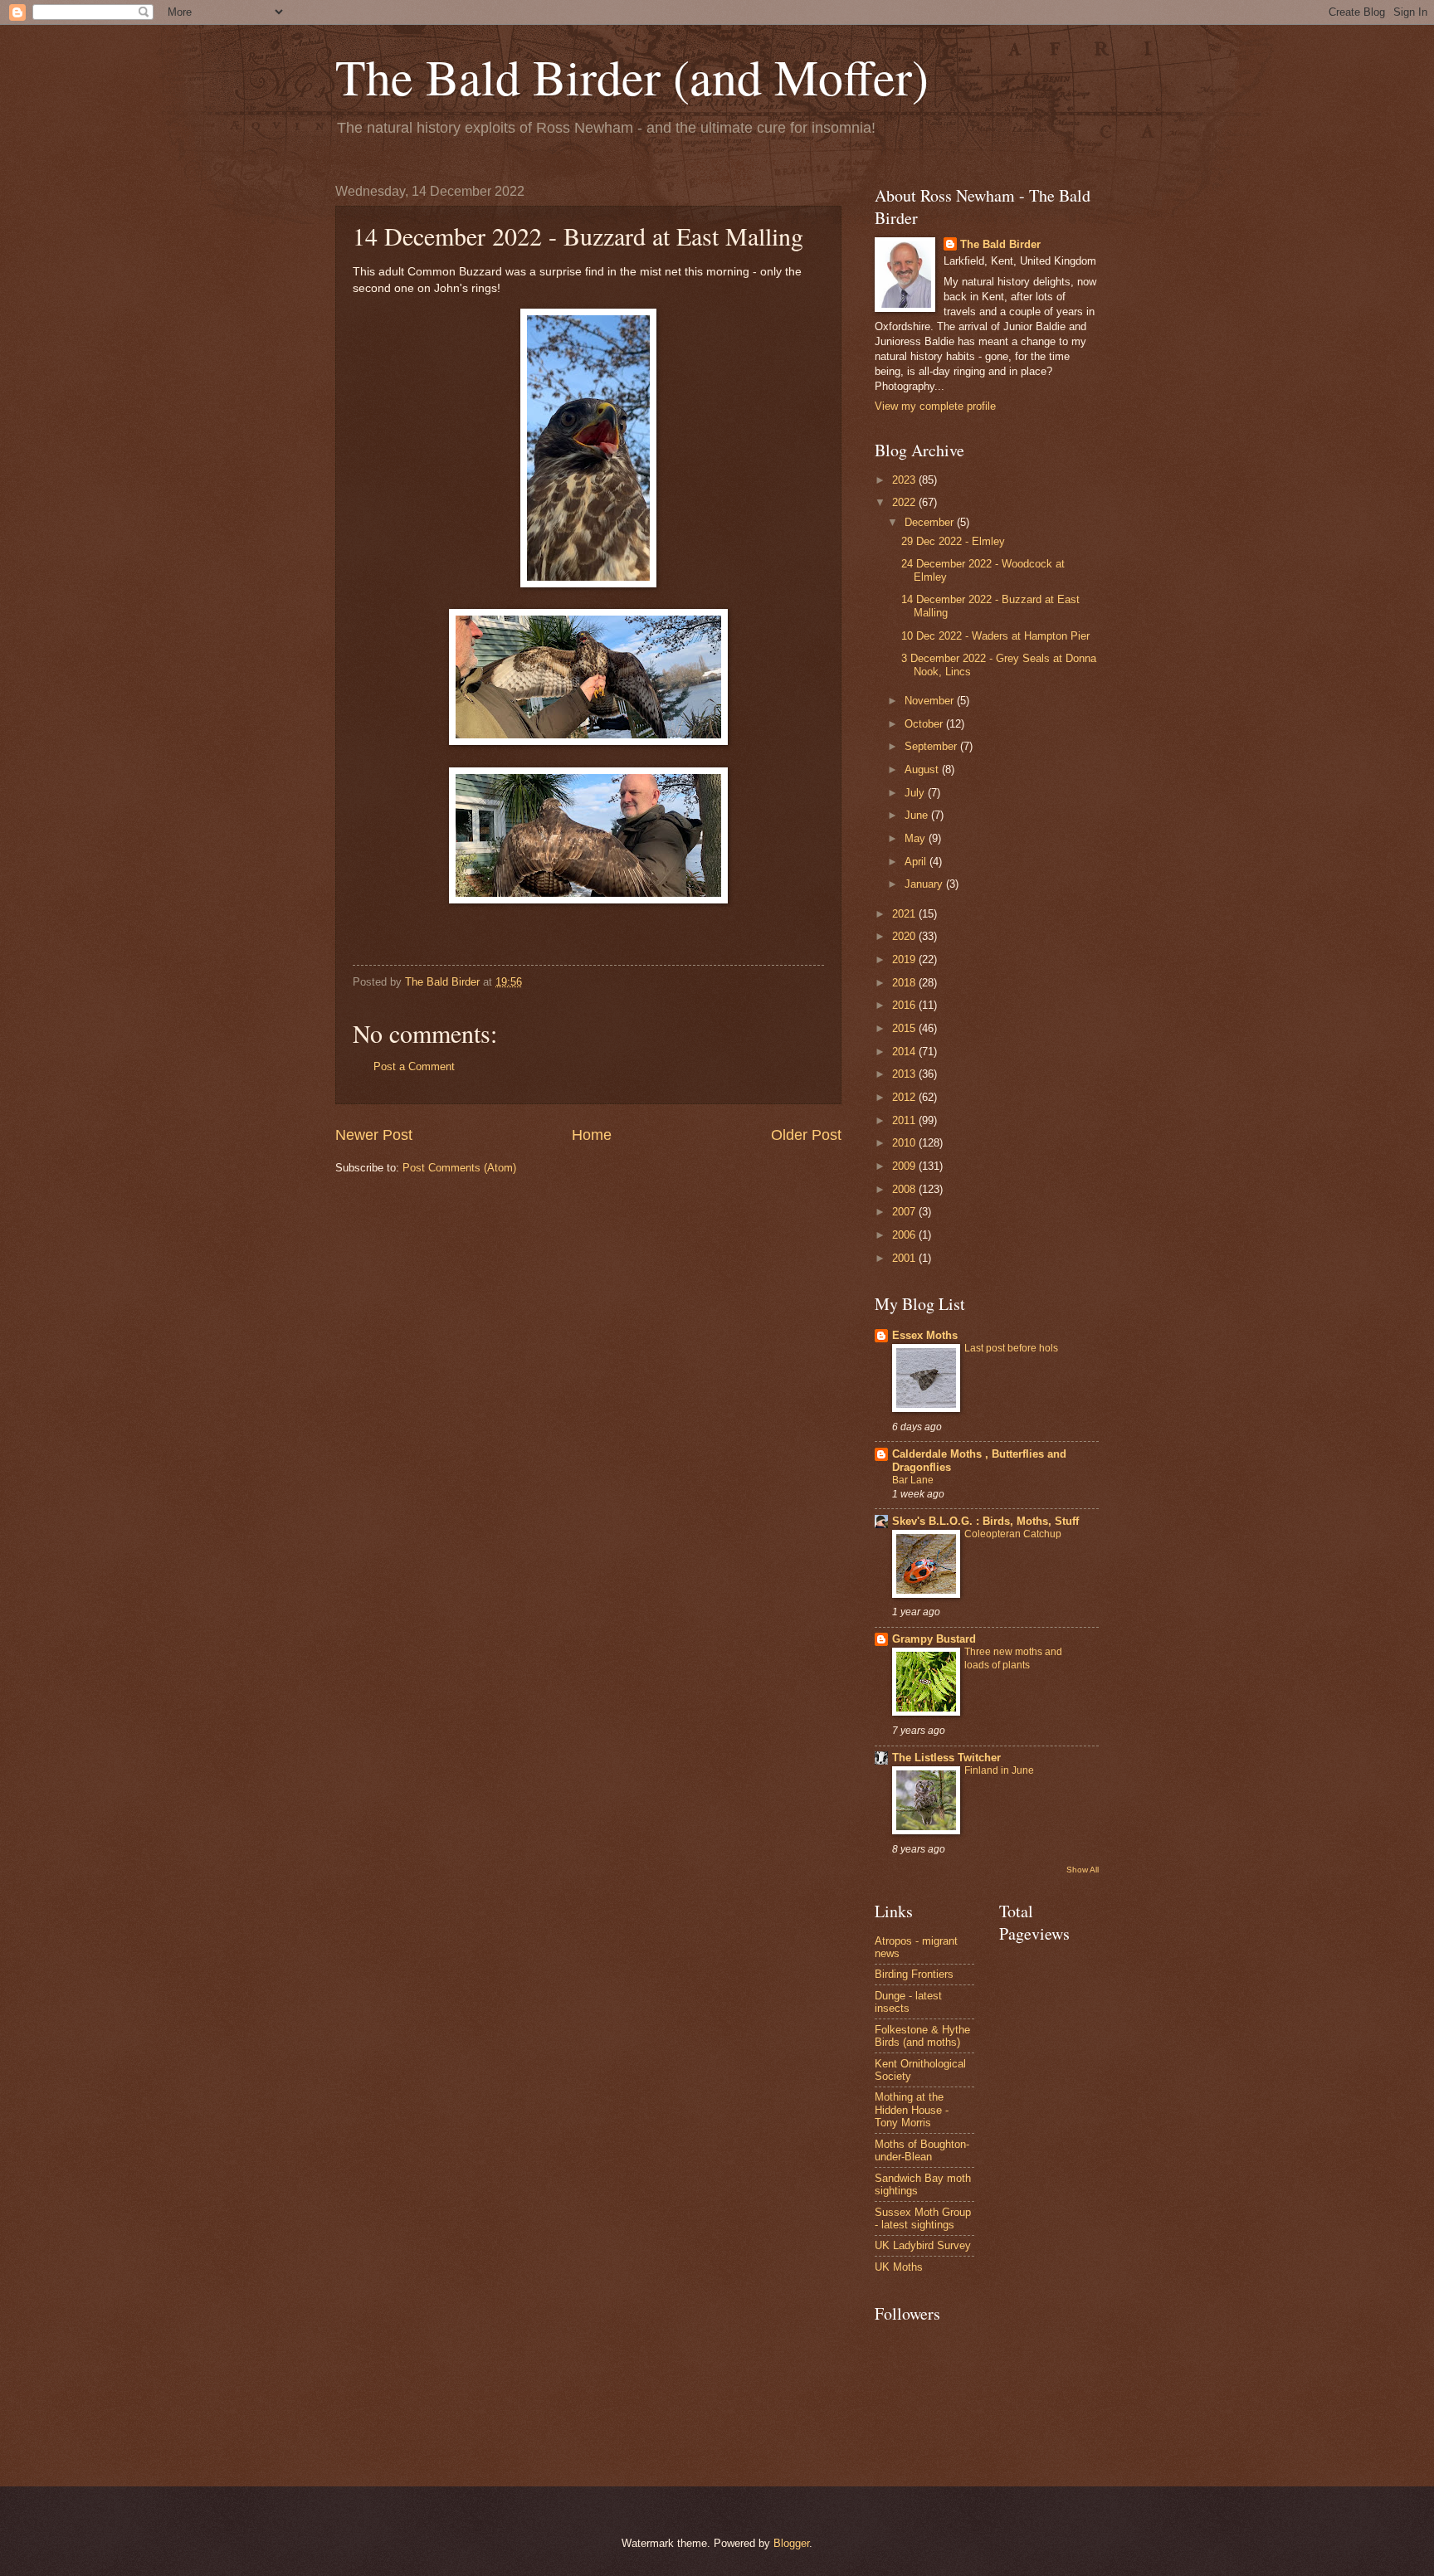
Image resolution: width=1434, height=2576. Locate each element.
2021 (905, 914)
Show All (1083, 1870)
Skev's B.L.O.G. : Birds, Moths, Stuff (985, 1521)
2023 (905, 480)
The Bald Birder (1000, 244)
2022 (905, 502)
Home (592, 1135)
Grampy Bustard (934, 1639)
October (925, 724)
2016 (905, 1005)
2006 (905, 1235)
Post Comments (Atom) (459, 1168)
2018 (905, 983)
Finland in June (999, 1770)
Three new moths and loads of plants (1013, 1658)
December (931, 522)
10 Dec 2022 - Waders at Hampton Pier (995, 636)
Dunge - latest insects (908, 2002)
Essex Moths (925, 1335)
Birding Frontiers (914, 1974)
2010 (905, 1143)
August (923, 769)
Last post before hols (1011, 1348)
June (918, 815)
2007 (905, 1212)
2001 (905, 1258)
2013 (905, 1074)
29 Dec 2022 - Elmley (953, 541)
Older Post (806, 1135)
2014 (905, 1052)
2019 (905, 959)
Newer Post (374, 1135)
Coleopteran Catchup (1013, 1534)
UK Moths (899, 2267)
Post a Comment (414, 1066)
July (916, 793)
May (917, 838)
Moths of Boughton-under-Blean (922, 2150)
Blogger (791, 2543)
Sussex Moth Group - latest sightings (923, 2218)
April (917, 862)
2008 (905, 1189)
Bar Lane (913, 1480)
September (932, 746)
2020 (905, 936)
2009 (905, 1166)
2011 (905, 1120)
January (925, 884)
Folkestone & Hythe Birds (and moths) (922, 2036)
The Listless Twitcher (946, 1758)
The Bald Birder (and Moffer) (632, 76)
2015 (905, 1028)
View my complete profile (935, 406)
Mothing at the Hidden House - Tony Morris (912, 2110)
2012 (905, 1097)
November (931, 701)
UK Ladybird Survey (923, 2245)
